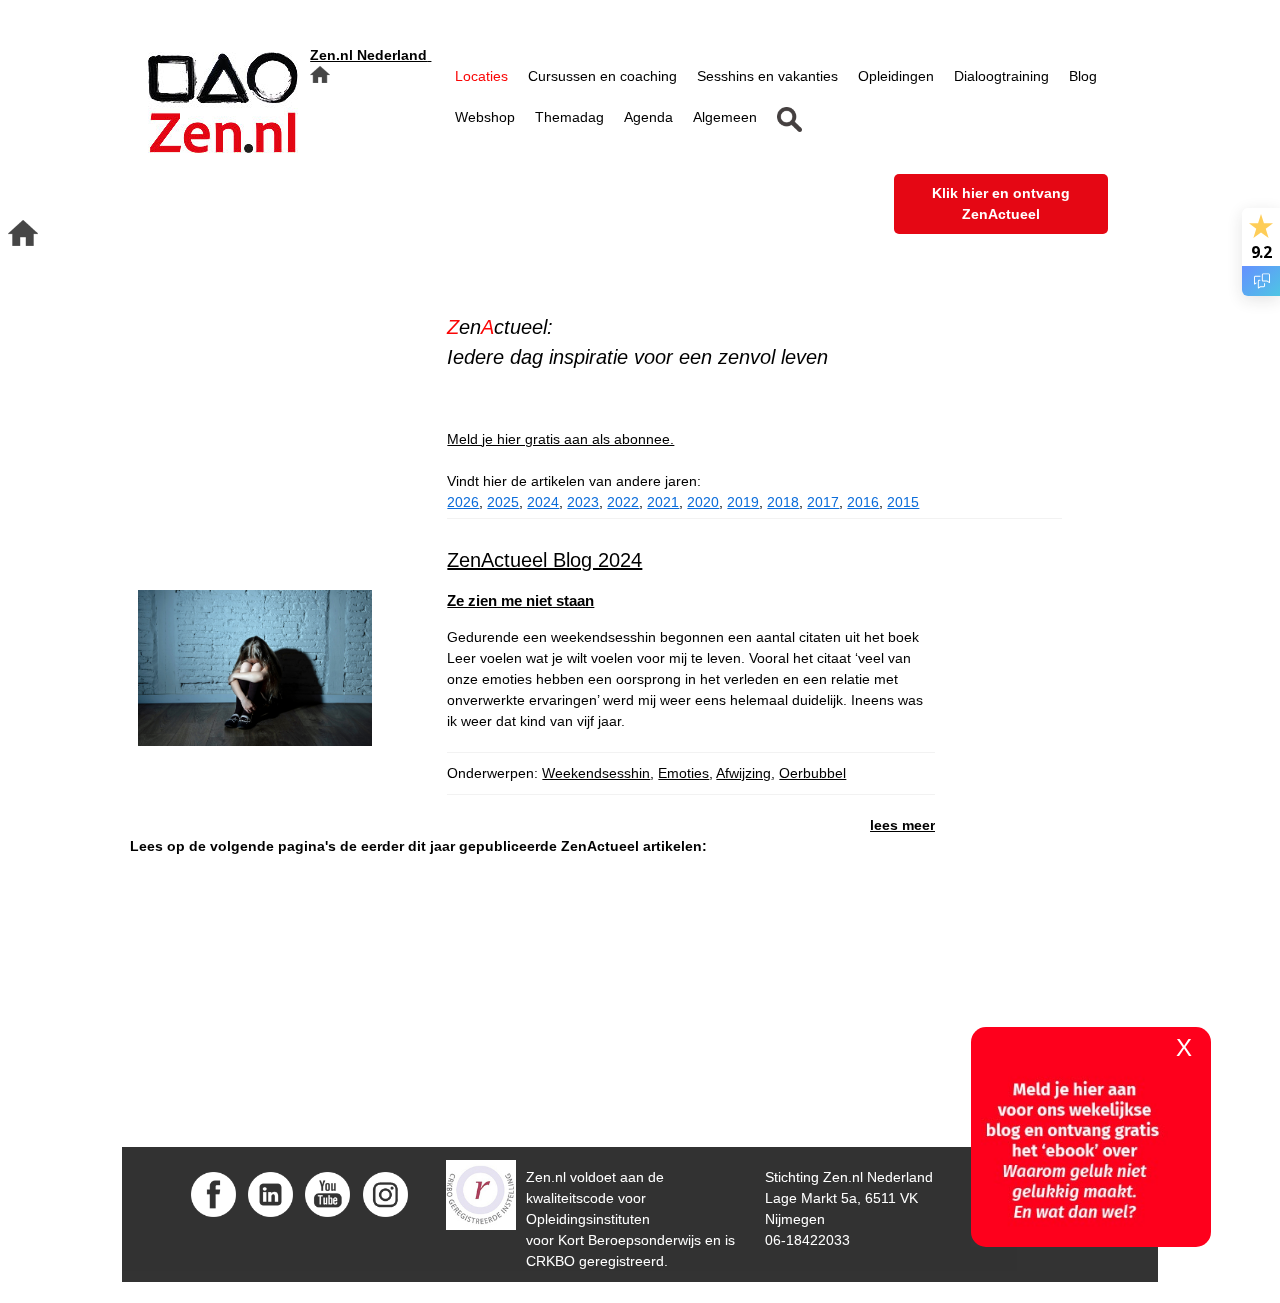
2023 (583, 502)
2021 (663, 502)
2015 (903, 502)
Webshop (485, 117)
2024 (543, 502)
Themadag (569, 117)
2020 (703, 502)
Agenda (648, 117)
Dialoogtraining (1001, 76)
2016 (863, 502)
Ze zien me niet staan (520, 600)
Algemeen (725, 117)
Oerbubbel (812, 773)
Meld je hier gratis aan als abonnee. (560, 439)
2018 (783, 502)
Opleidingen (896, 76)
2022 (623, 502)
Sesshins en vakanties (767, 76)
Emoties (683, 773)
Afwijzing (743, 773)
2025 (503, 502)
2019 (743, 502)
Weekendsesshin (596, 773)
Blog (1083, 76)
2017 (823, 502)
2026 (463, 502)
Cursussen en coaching (602, 76)
